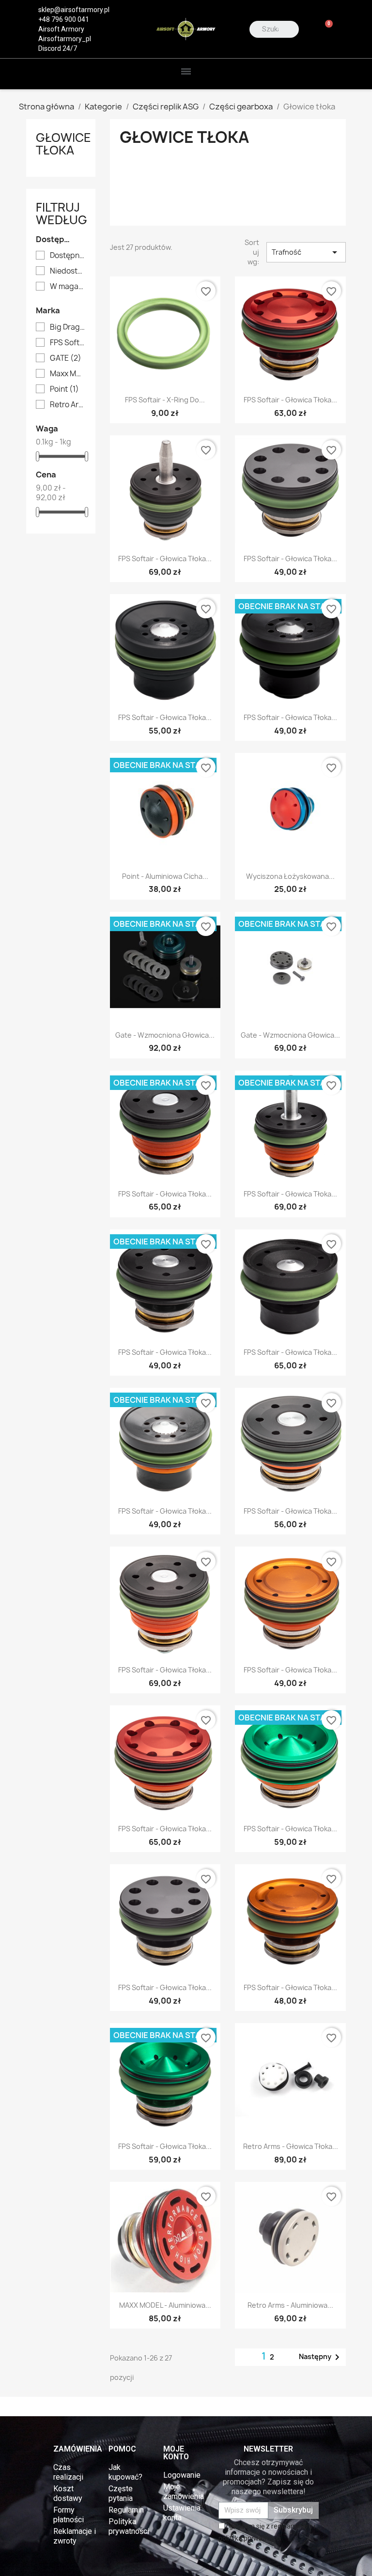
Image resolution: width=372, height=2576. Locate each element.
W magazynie (68, 287)
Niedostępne (68, 271)
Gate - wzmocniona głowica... (165, 1035)
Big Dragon (68, 327)
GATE (66, 358)
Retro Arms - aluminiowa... (290, 2305)
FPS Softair (68, 343)
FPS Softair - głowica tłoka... (290, 400)
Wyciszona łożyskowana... (290, 876)
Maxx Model (68, 374)
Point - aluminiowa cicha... (165, 876)
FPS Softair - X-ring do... (165, 400)
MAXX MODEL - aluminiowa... (165, 2305)
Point (64, 389)
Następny (321, 2357)
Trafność (306, 252)
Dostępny (68, 256)
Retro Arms (68, 405)
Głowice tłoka (63, 144)
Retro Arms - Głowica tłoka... (291, 2146)
